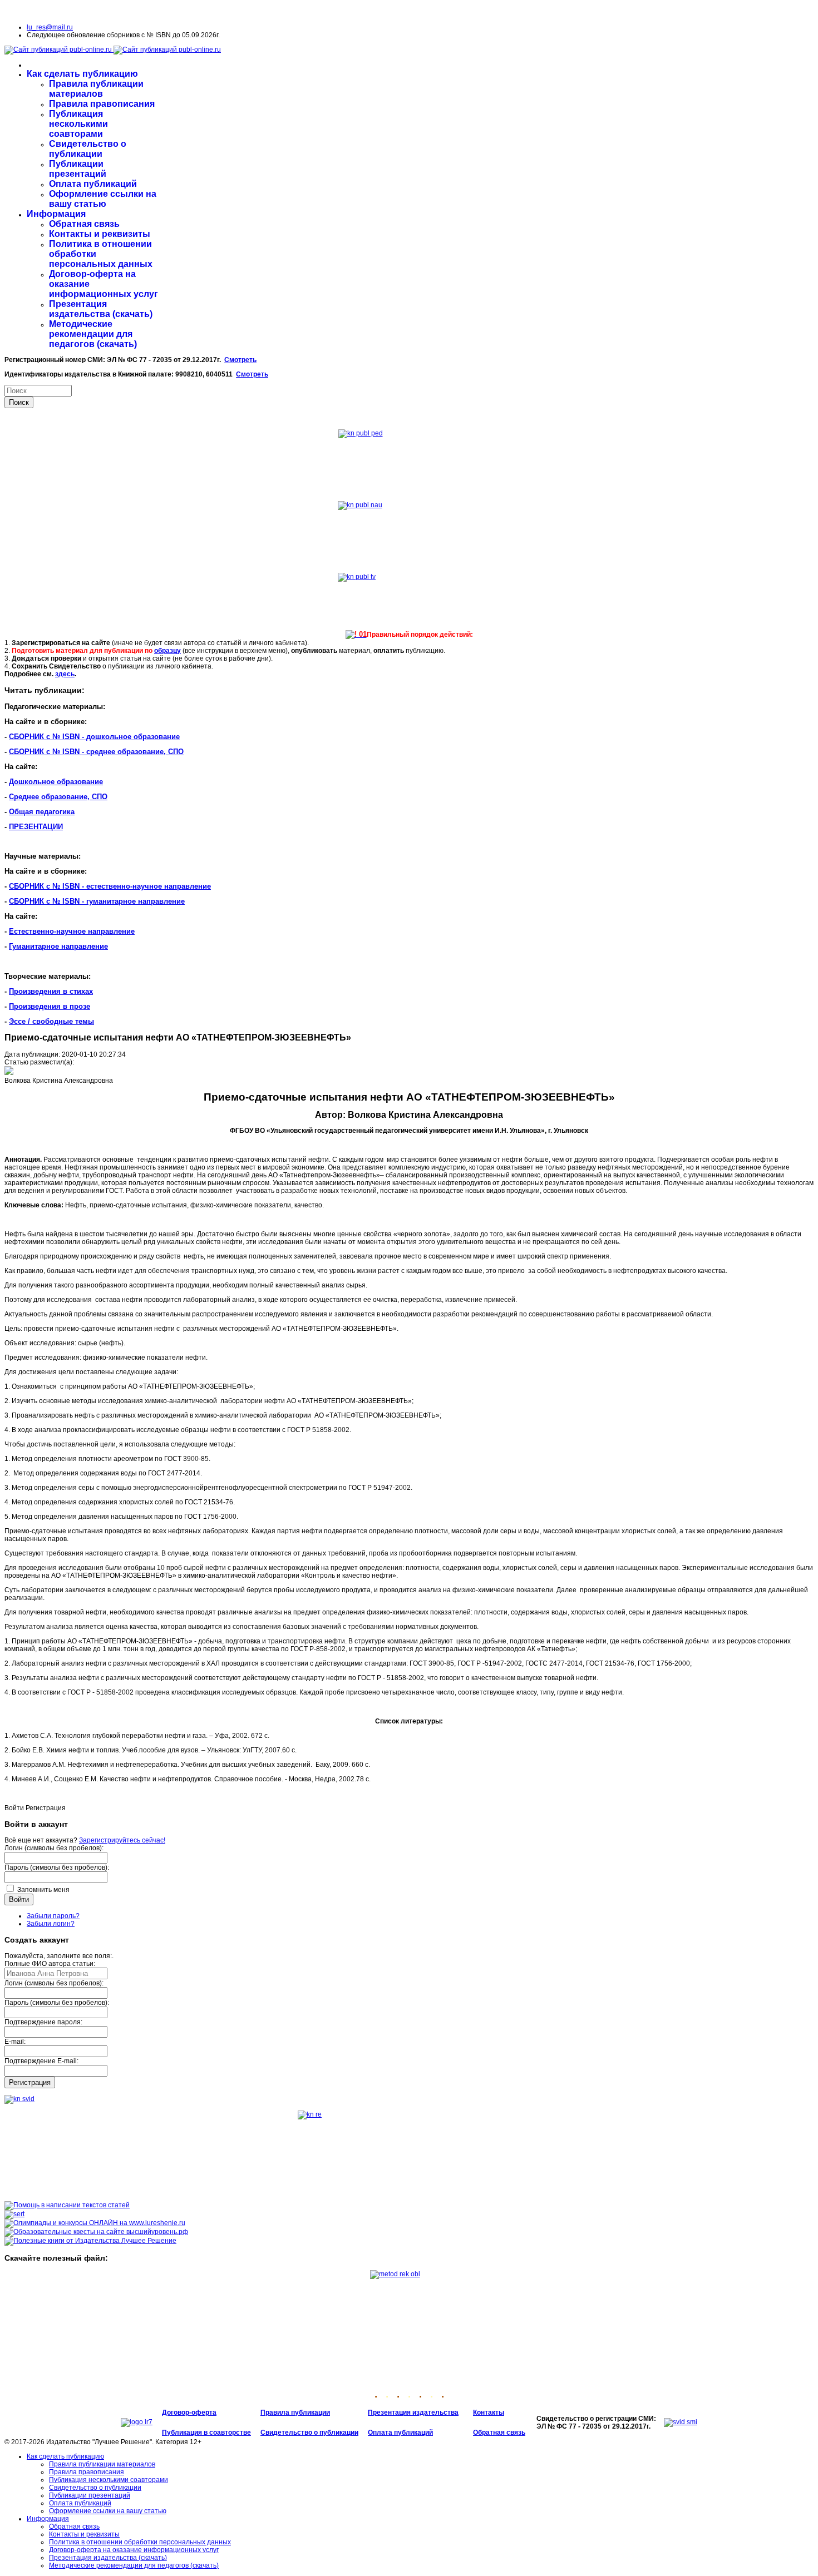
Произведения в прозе (50, 1006)
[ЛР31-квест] (96, 2232)
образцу (167, 651)
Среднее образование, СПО (58, 797)
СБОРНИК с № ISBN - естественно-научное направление (110, 886)
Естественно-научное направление (72, 931)
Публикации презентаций (78, 169)
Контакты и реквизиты (100, 234)
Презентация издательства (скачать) (101, 309)
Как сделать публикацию (82, 74)
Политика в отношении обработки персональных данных (140, 2542)
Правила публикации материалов (96, 89)
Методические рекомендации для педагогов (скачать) (93, 334)
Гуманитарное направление (58, 946)
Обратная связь (84, 224)
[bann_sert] (14, 2214)
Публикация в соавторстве (206, 2433)
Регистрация (30, 2082)
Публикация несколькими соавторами (78, 124)
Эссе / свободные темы (51, 1021)
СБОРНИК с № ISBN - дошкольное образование (94, 737)
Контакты (489, 2412)
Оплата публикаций (93, 184)
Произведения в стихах (51, 991)
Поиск (19, 402)
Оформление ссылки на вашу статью (103, 199)
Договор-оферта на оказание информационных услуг (134, 2550)
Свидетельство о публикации (88, 149)
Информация (56, 214)
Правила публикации (295, 2412)
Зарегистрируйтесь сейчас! (122, 1840)
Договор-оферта (189, 2412)
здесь (65, 674)
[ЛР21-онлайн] (95, 2223)
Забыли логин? (51, 1924)
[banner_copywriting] (67, 2205)
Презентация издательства (413, 2412)
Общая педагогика (42, 812)
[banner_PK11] (90, 2241)
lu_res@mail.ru (50, 27)
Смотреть (240, 360)
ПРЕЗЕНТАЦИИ (36, 827)
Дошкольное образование (56, 782)
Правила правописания (102, 104)
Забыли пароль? (53, 1916)
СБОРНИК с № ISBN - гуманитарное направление (97, 901)
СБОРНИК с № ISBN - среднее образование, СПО (96, 752)
